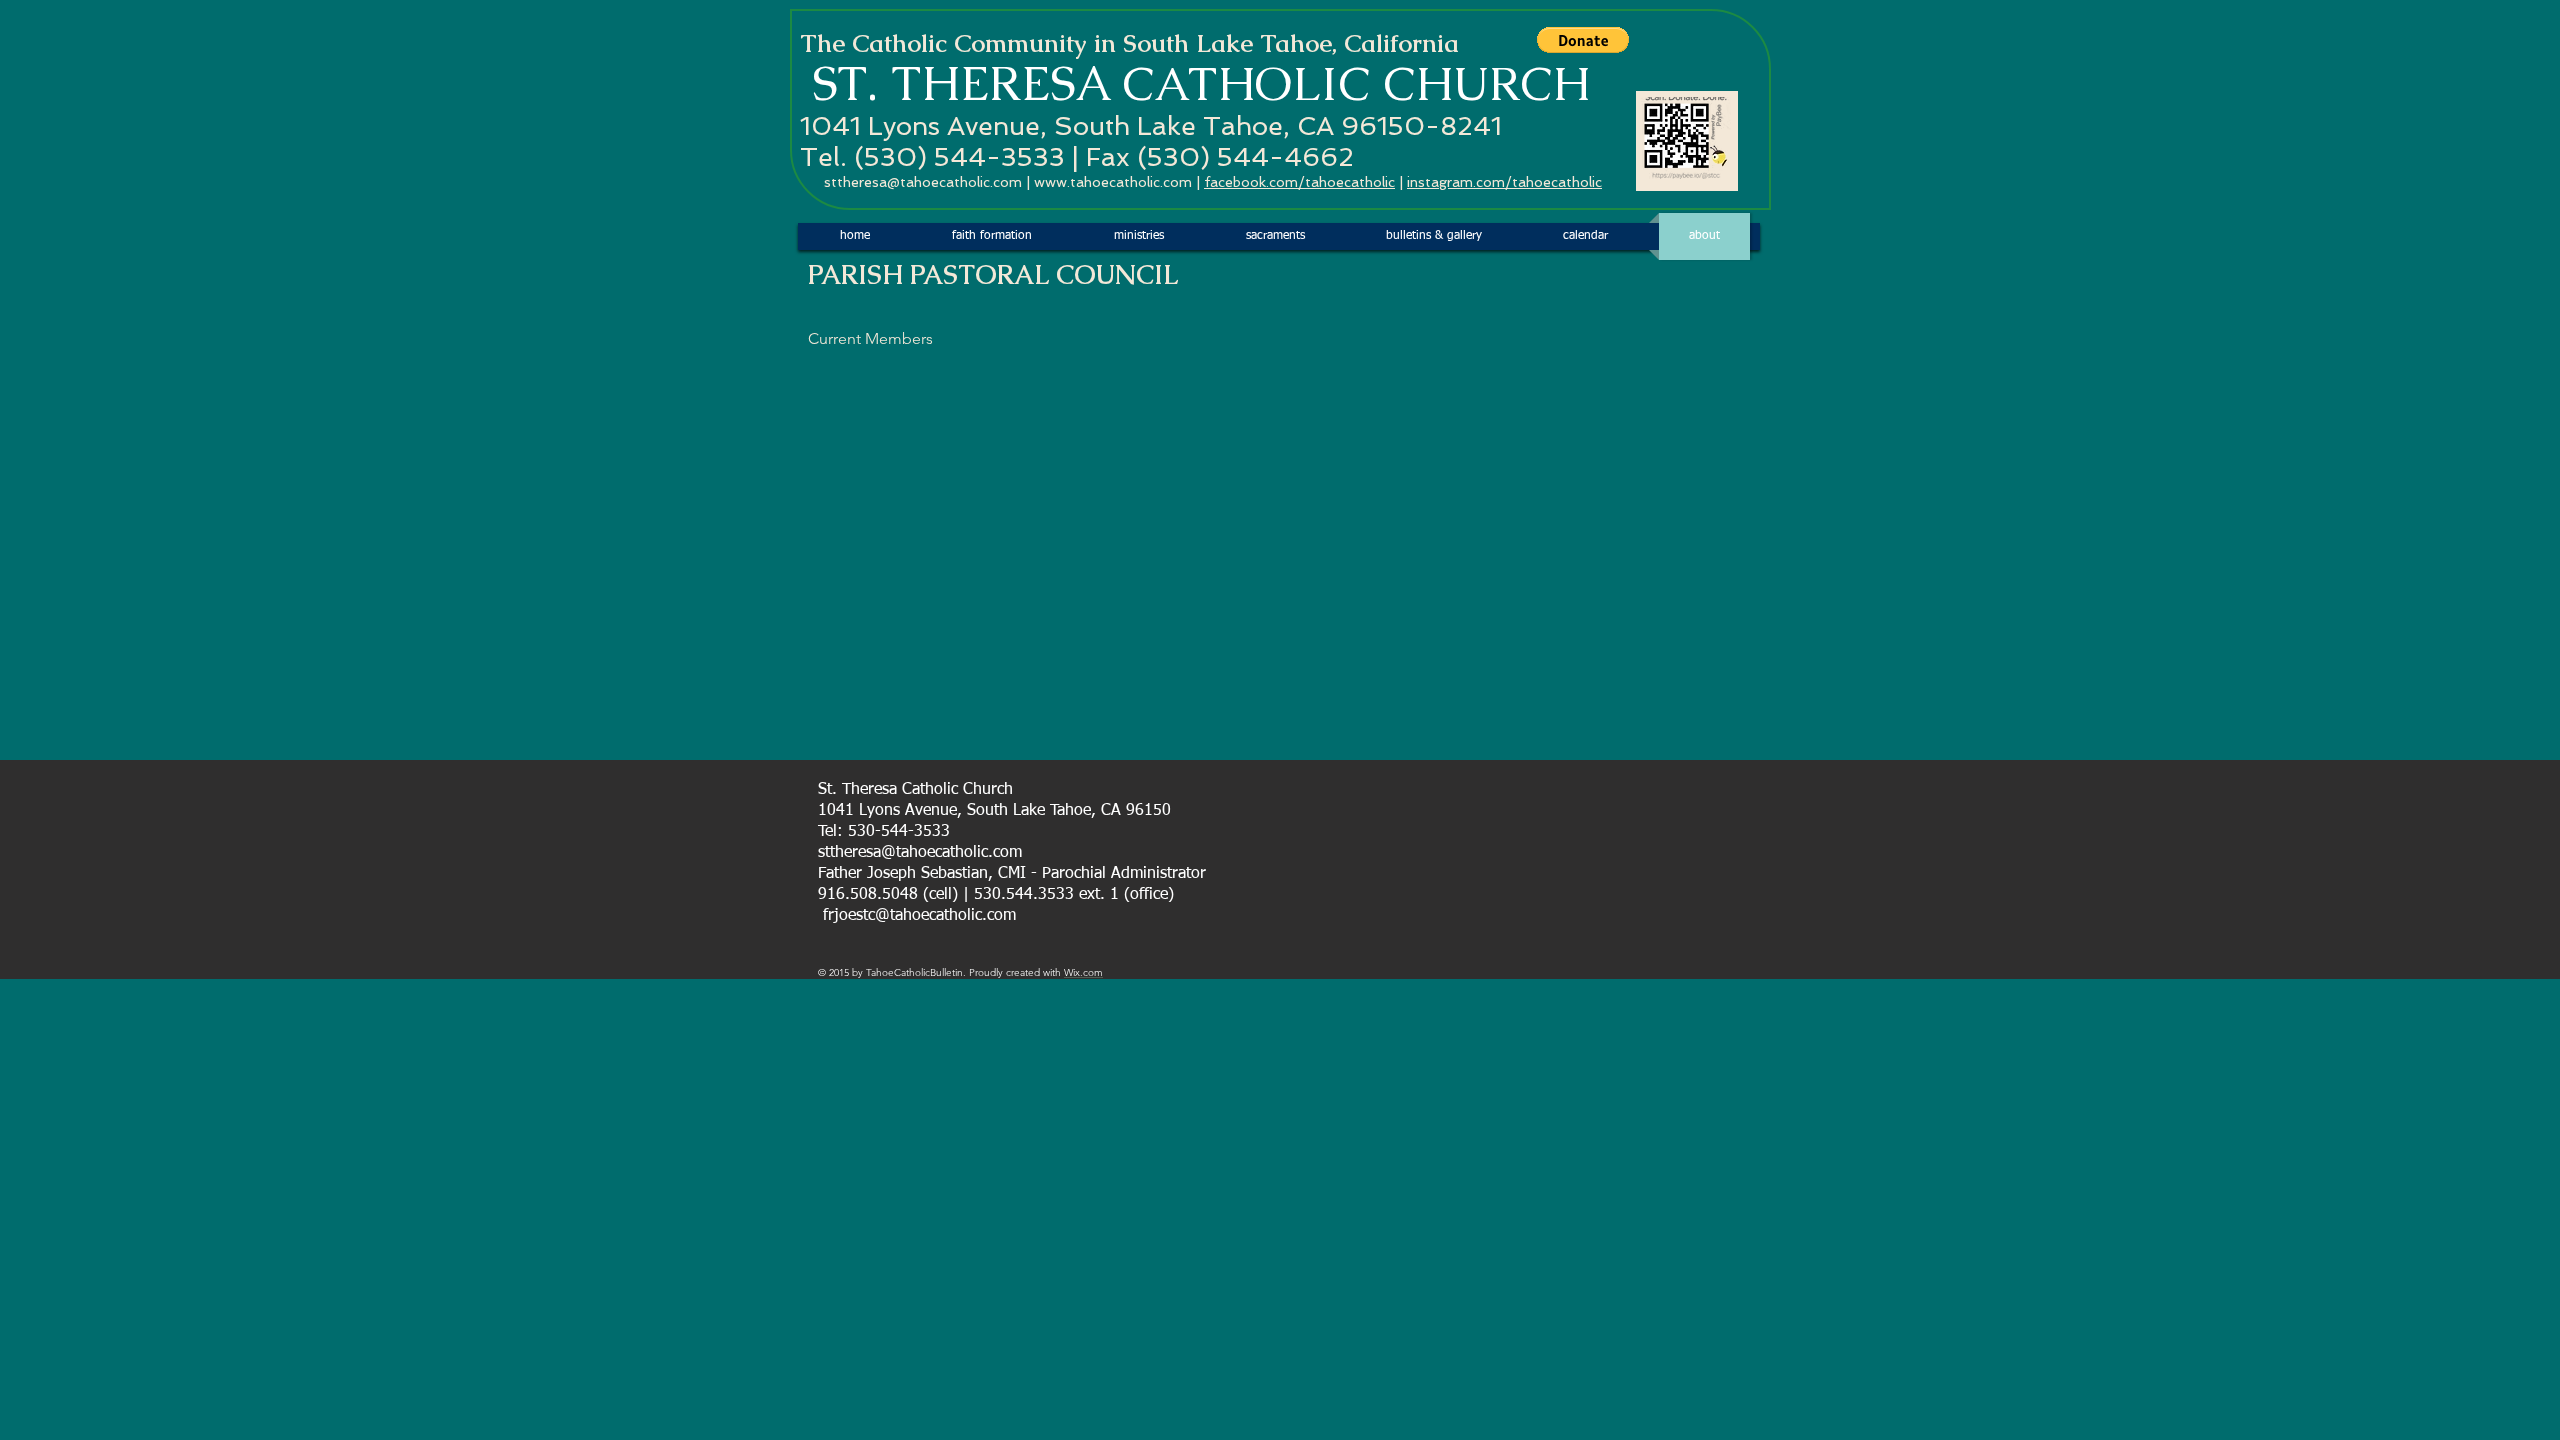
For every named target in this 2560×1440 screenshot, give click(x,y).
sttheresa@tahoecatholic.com (923, 182)
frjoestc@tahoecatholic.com (919, 916)
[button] (1583, 40)
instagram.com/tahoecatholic (1504, 182)
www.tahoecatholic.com (1113, 182)
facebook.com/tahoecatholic (1299, 182)
